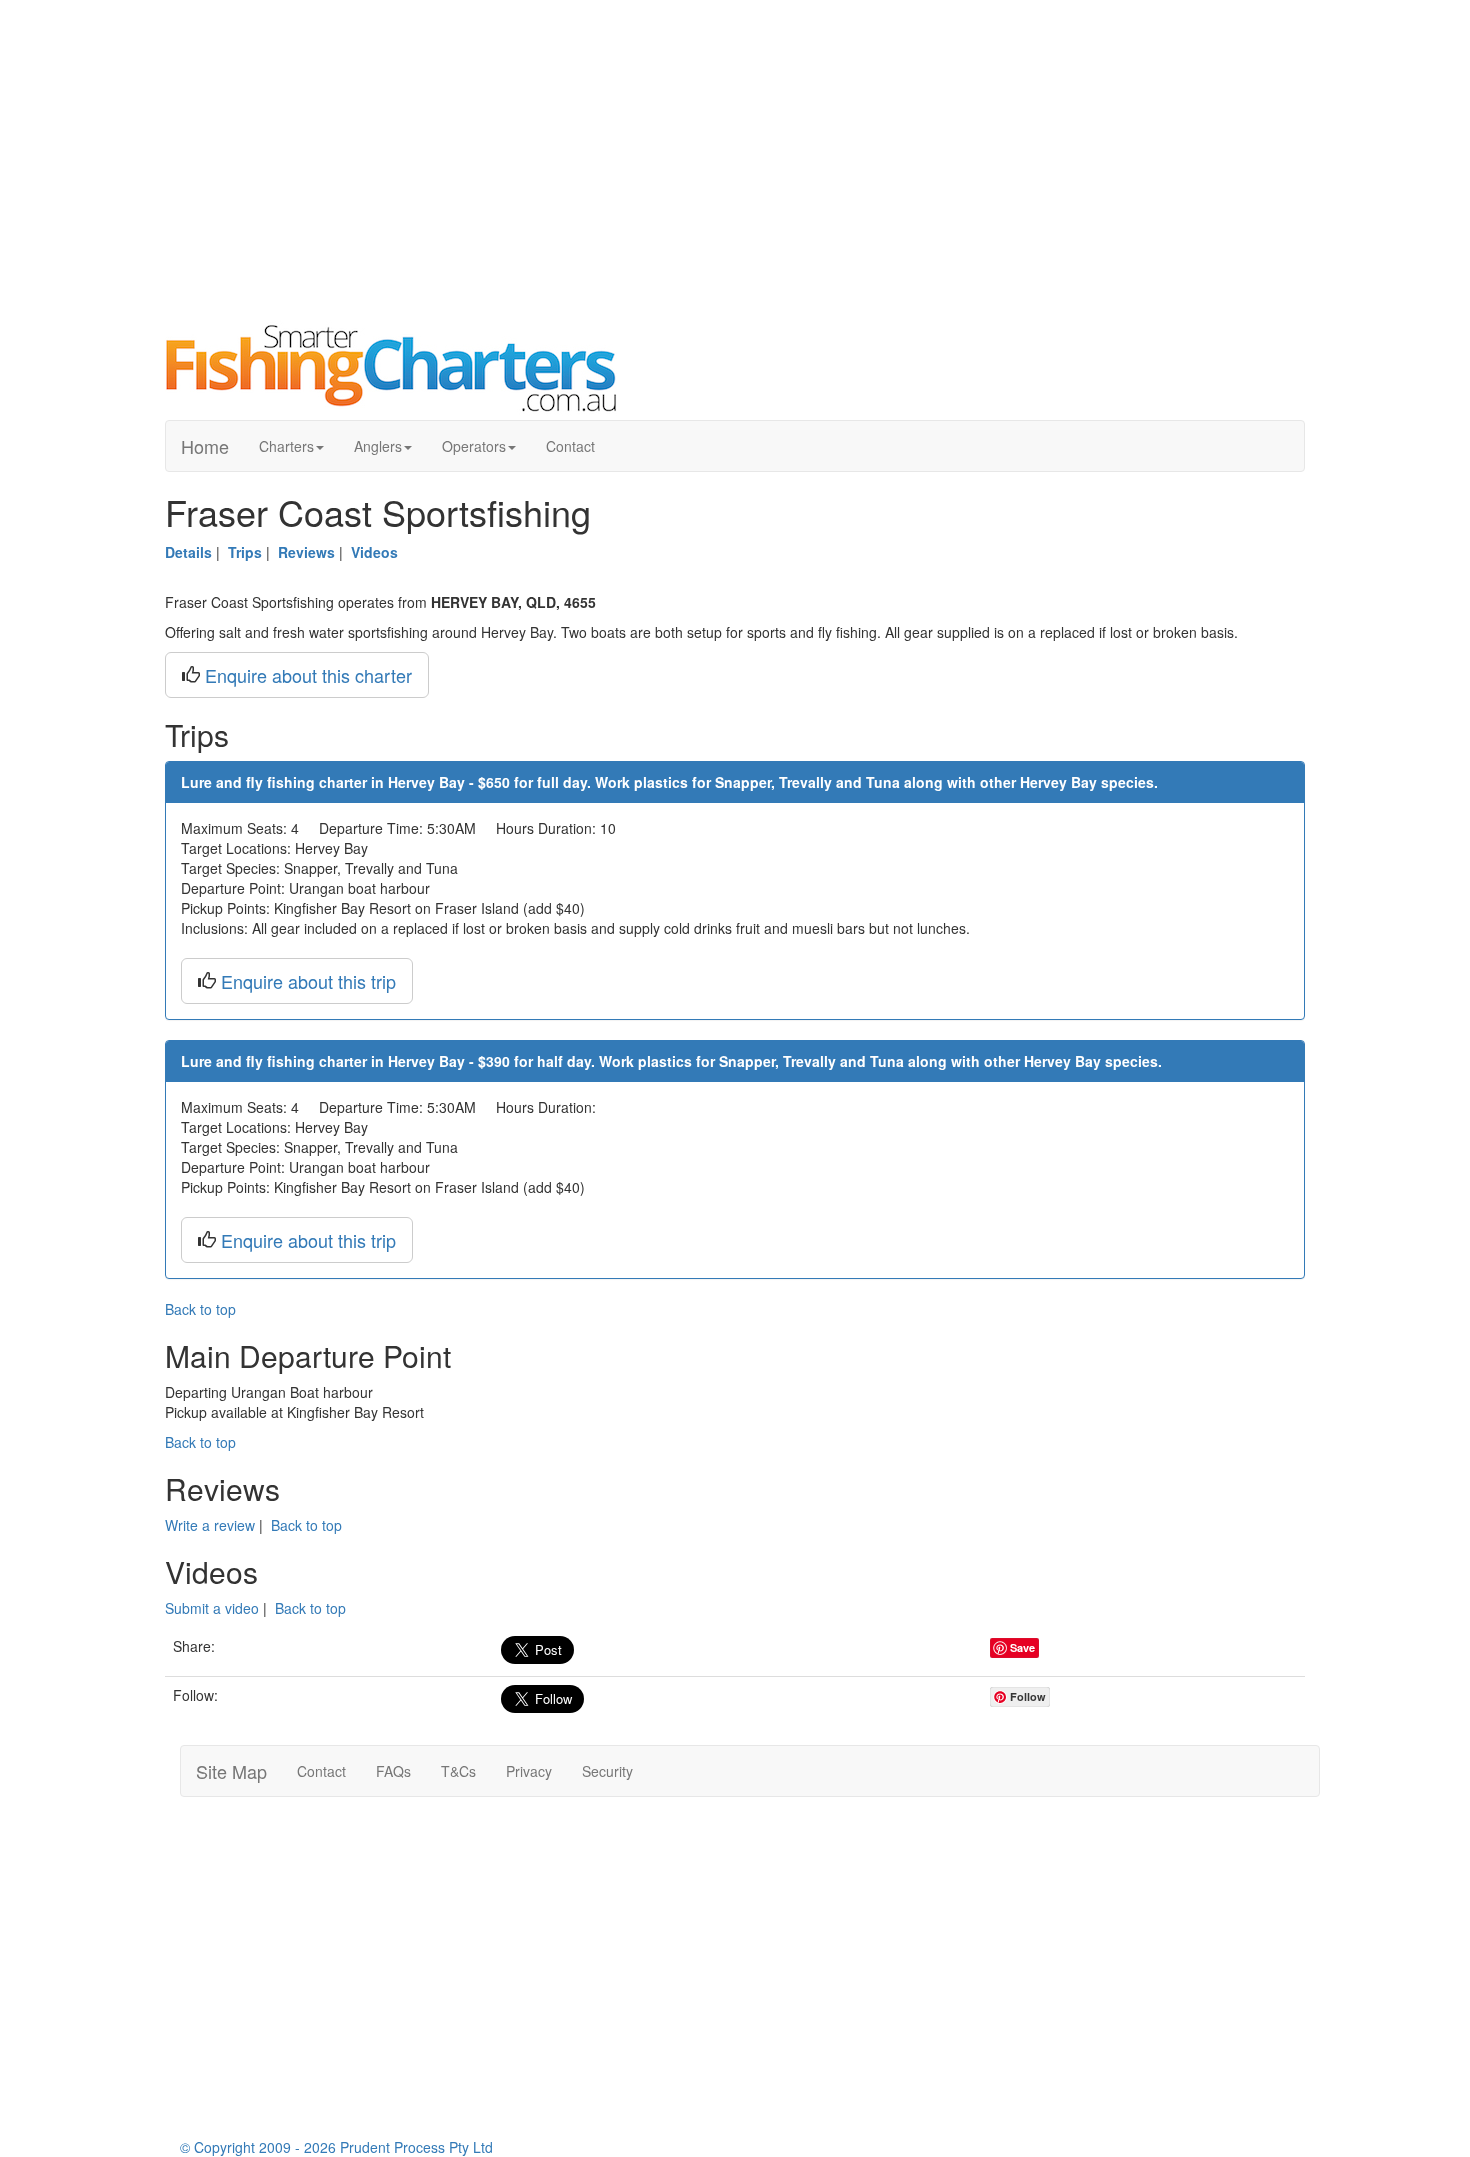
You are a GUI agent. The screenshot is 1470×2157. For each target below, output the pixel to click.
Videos (374, 552)
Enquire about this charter (308, 675)
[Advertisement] (735, 160)
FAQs (393, 1771)
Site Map (231, 1771)
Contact (570, 446)
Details (188, 552)
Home (205, 446)
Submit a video (212, 1608)
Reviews (306, 552)
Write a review (210, 1525)
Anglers (378, 446)
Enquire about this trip (308, 981)
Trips (245, 552)
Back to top (200, 1309)
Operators (474, 446)
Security (607, 1771)
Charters (286, 446)
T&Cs (458, 1771)
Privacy (529, 1771)
